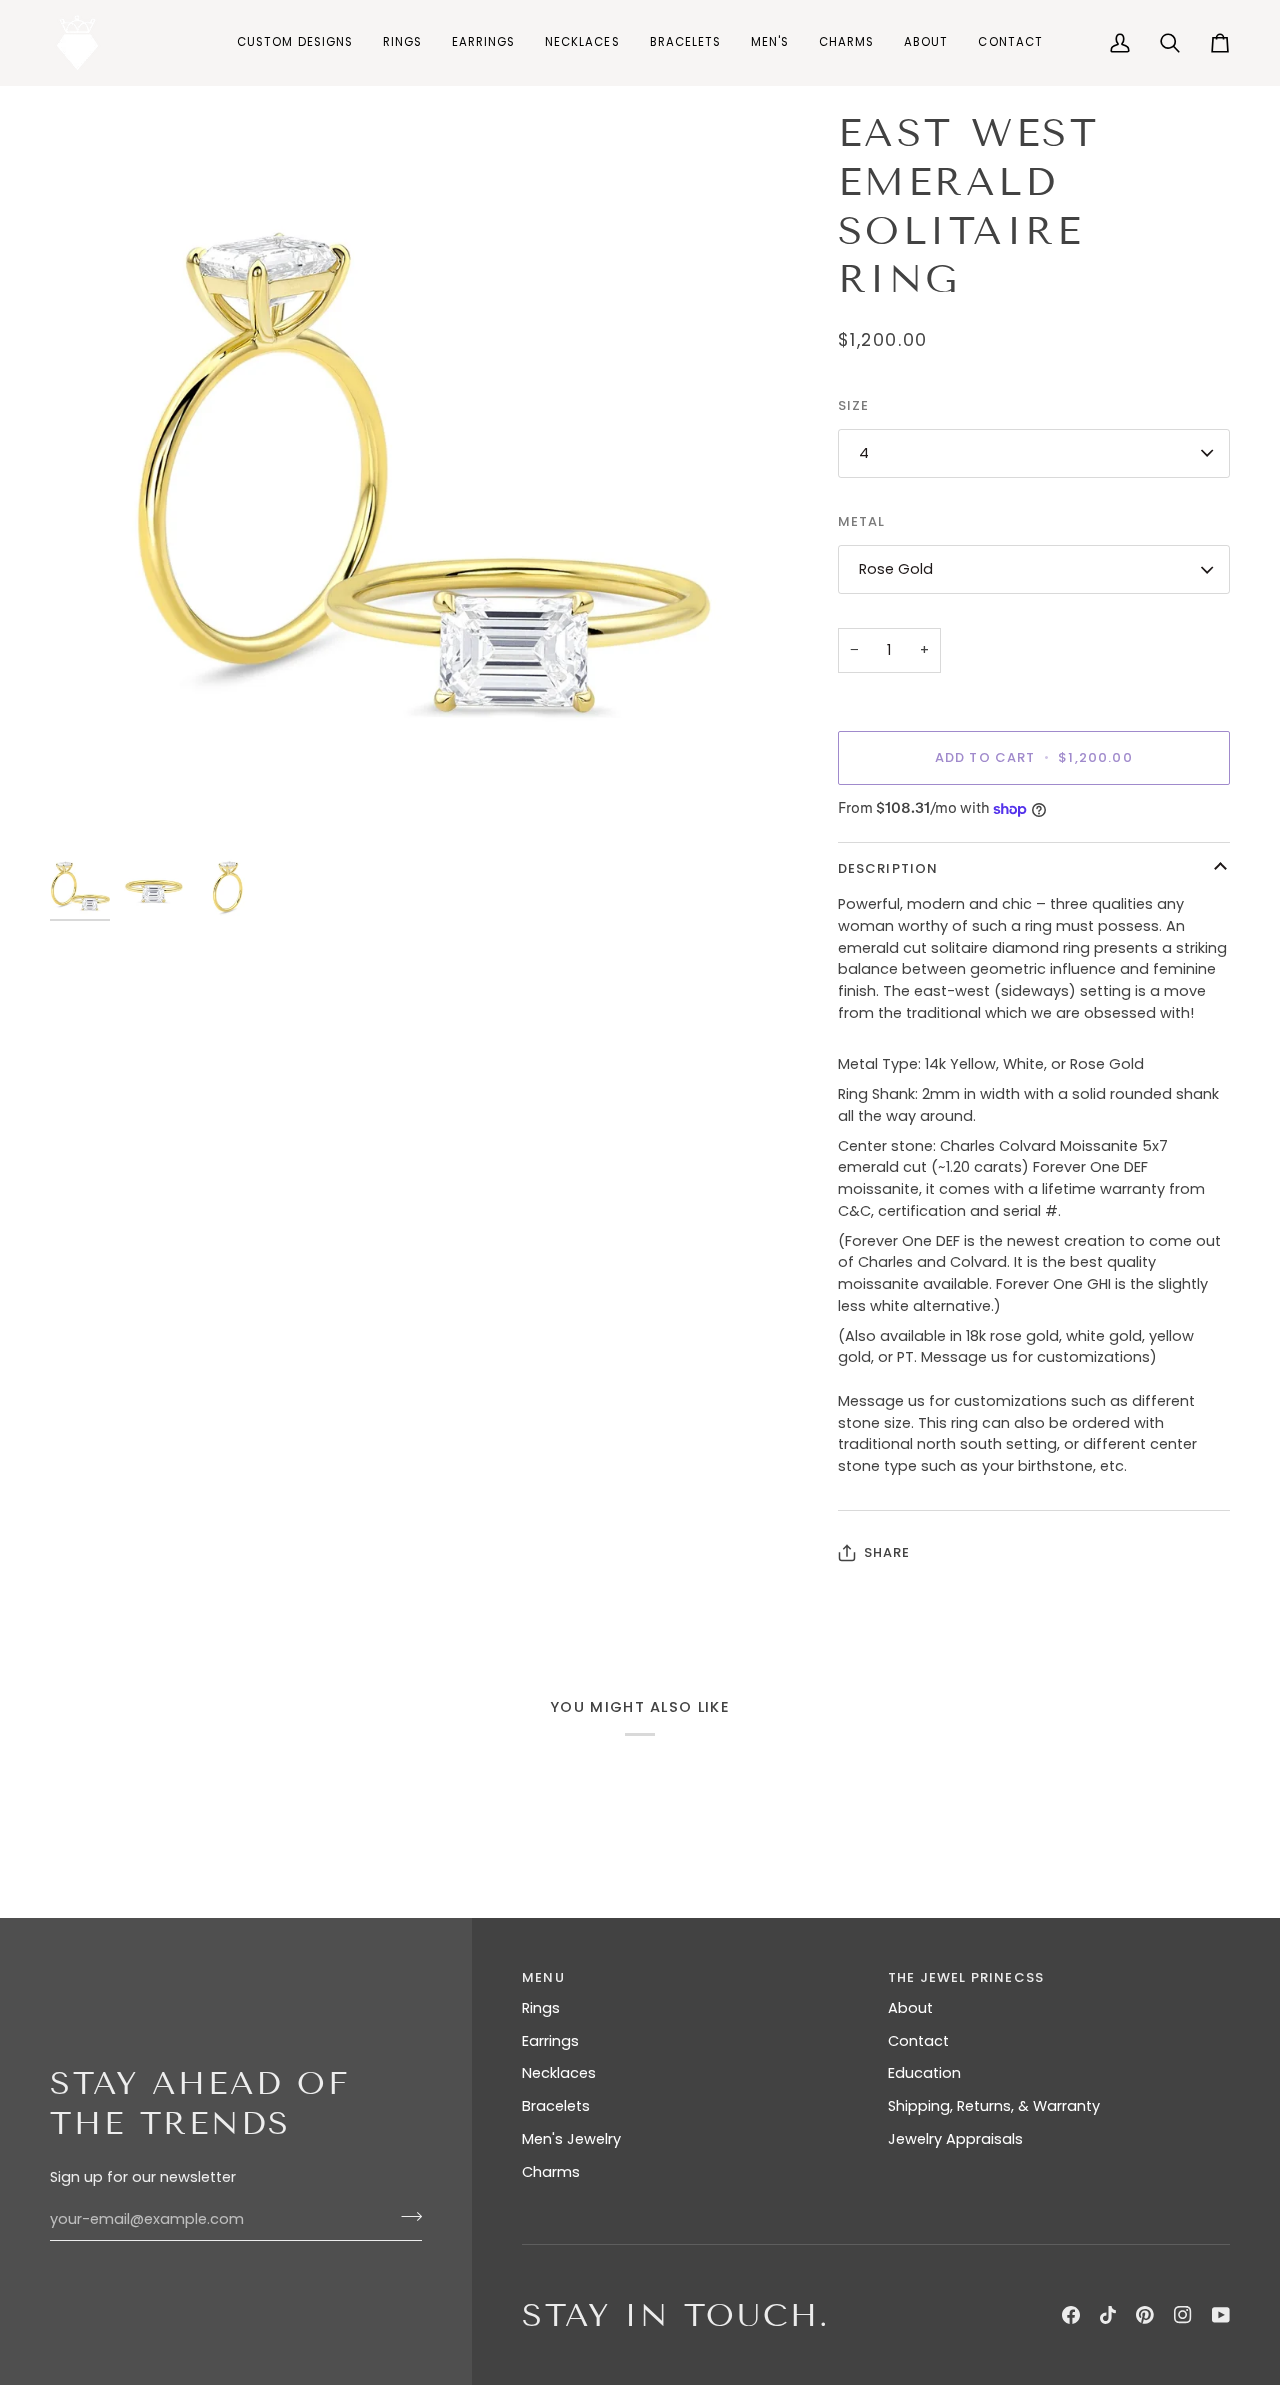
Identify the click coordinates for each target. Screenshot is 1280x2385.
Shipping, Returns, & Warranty (994, 2106)
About (910, 2008)
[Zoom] (87, 809)
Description (888, 868)
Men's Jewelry (571, 2139)
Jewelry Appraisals (955, 2139)
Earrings (550, 2041)
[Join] (405, 2217)
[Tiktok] (1108, 2315)
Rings (541, 2008)
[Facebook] (1071, 2315)
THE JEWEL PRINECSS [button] (966, 1977)
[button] (402, 42)
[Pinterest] (1145, 2315)
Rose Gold (896, 569)
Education (924, 2073)
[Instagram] (1183, 2315)
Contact (918, 2041)
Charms (551, 2172)
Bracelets (556, 2106)
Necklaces (559, 2073)
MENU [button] (543, 1977)
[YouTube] (1221, 2315)
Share (887, 1552)
